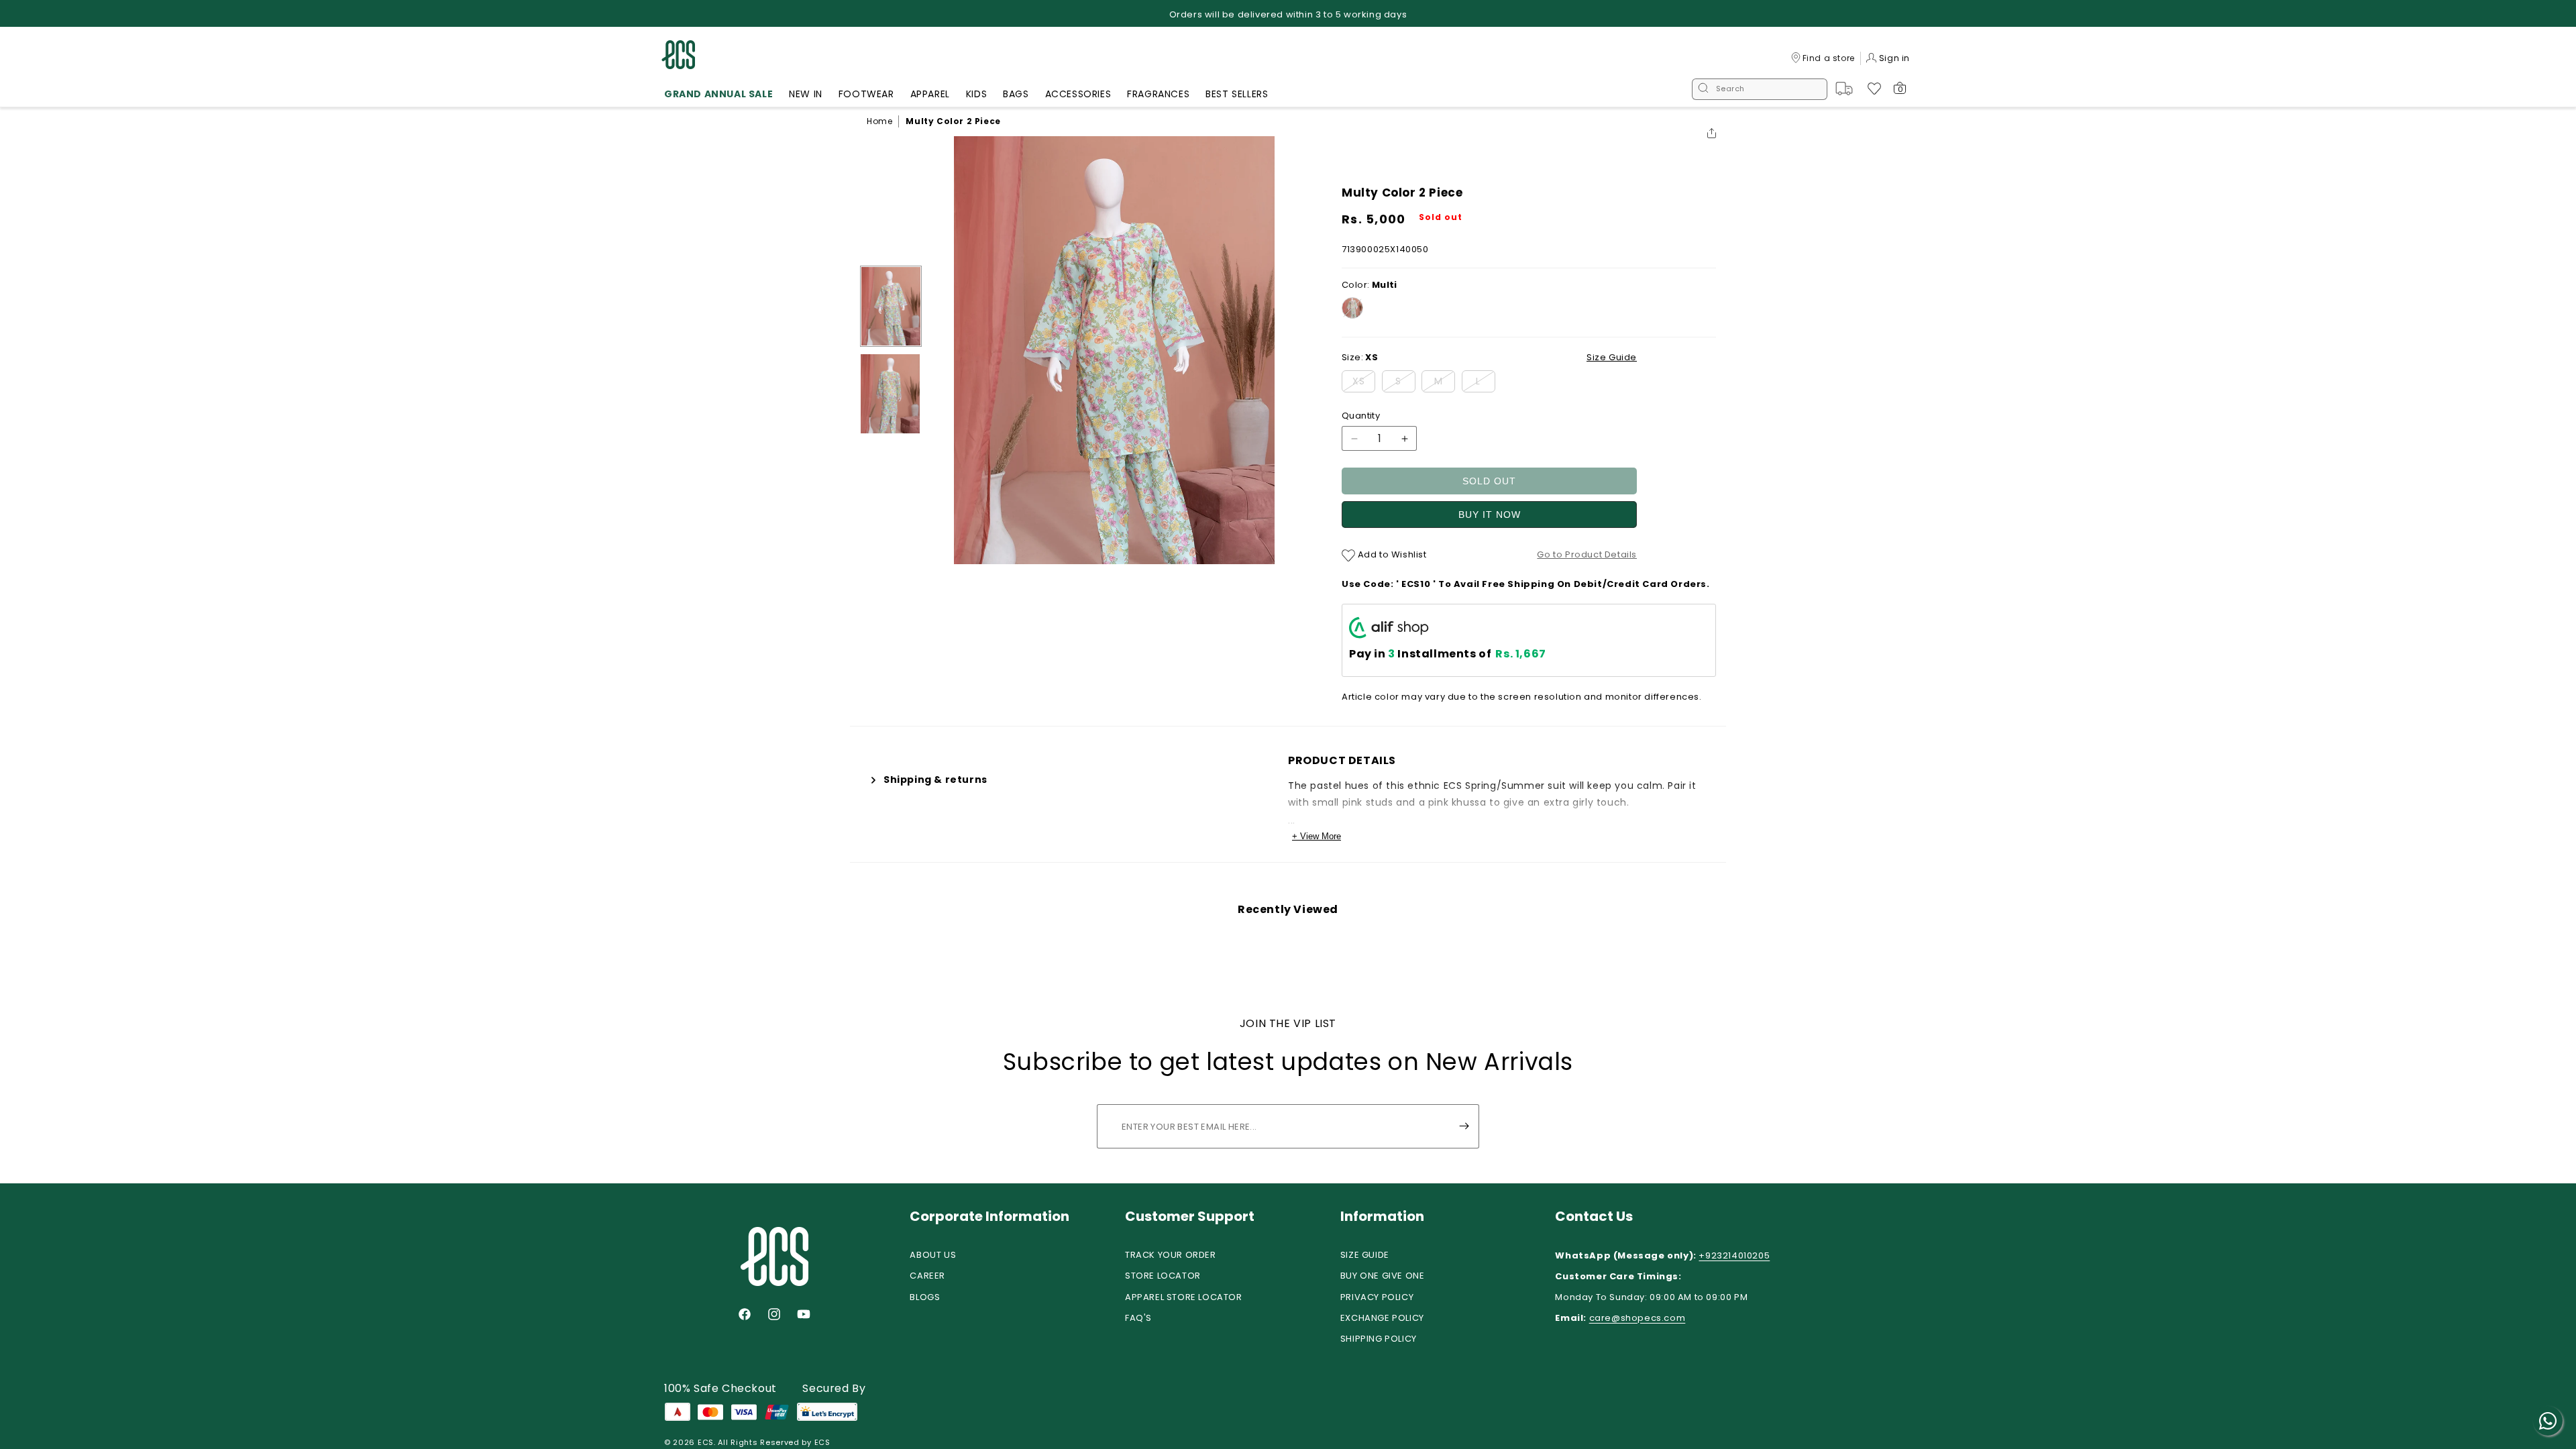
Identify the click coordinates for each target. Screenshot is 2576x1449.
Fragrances (1158, 94)
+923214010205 (1734, 1255)
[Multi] (1352, 308)
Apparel (930, 94)
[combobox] (1760, 89)
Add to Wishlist (1391, 554)
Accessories (1078, 94)
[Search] (1703, 89)
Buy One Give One (1383, 1276)
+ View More (1317, 836)
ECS (706, 1442)
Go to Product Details (1587, 554)
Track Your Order (1171, 1255)
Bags (1016, 94)
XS (1364, 383)
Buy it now (1490, 515)
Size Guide (1365, 1255)
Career (927, 1276)
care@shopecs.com (1638, 1318)
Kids (976, 94)
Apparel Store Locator (1184, 1297)
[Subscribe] (1464, 1126)
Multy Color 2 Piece (953, 121)
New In (806, 94)
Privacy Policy (1377, 1297)
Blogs (925, 1297)
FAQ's (1138, 1318)
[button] (718, 96)
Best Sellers (1237, 94)
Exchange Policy (1382, 1318)
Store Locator (1163, 1276)
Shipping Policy (1379, 1339)
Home (879, 121)
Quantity (1361, 416)
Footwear (866, 94)
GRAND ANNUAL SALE (718, 94)
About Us (933, 1255)
